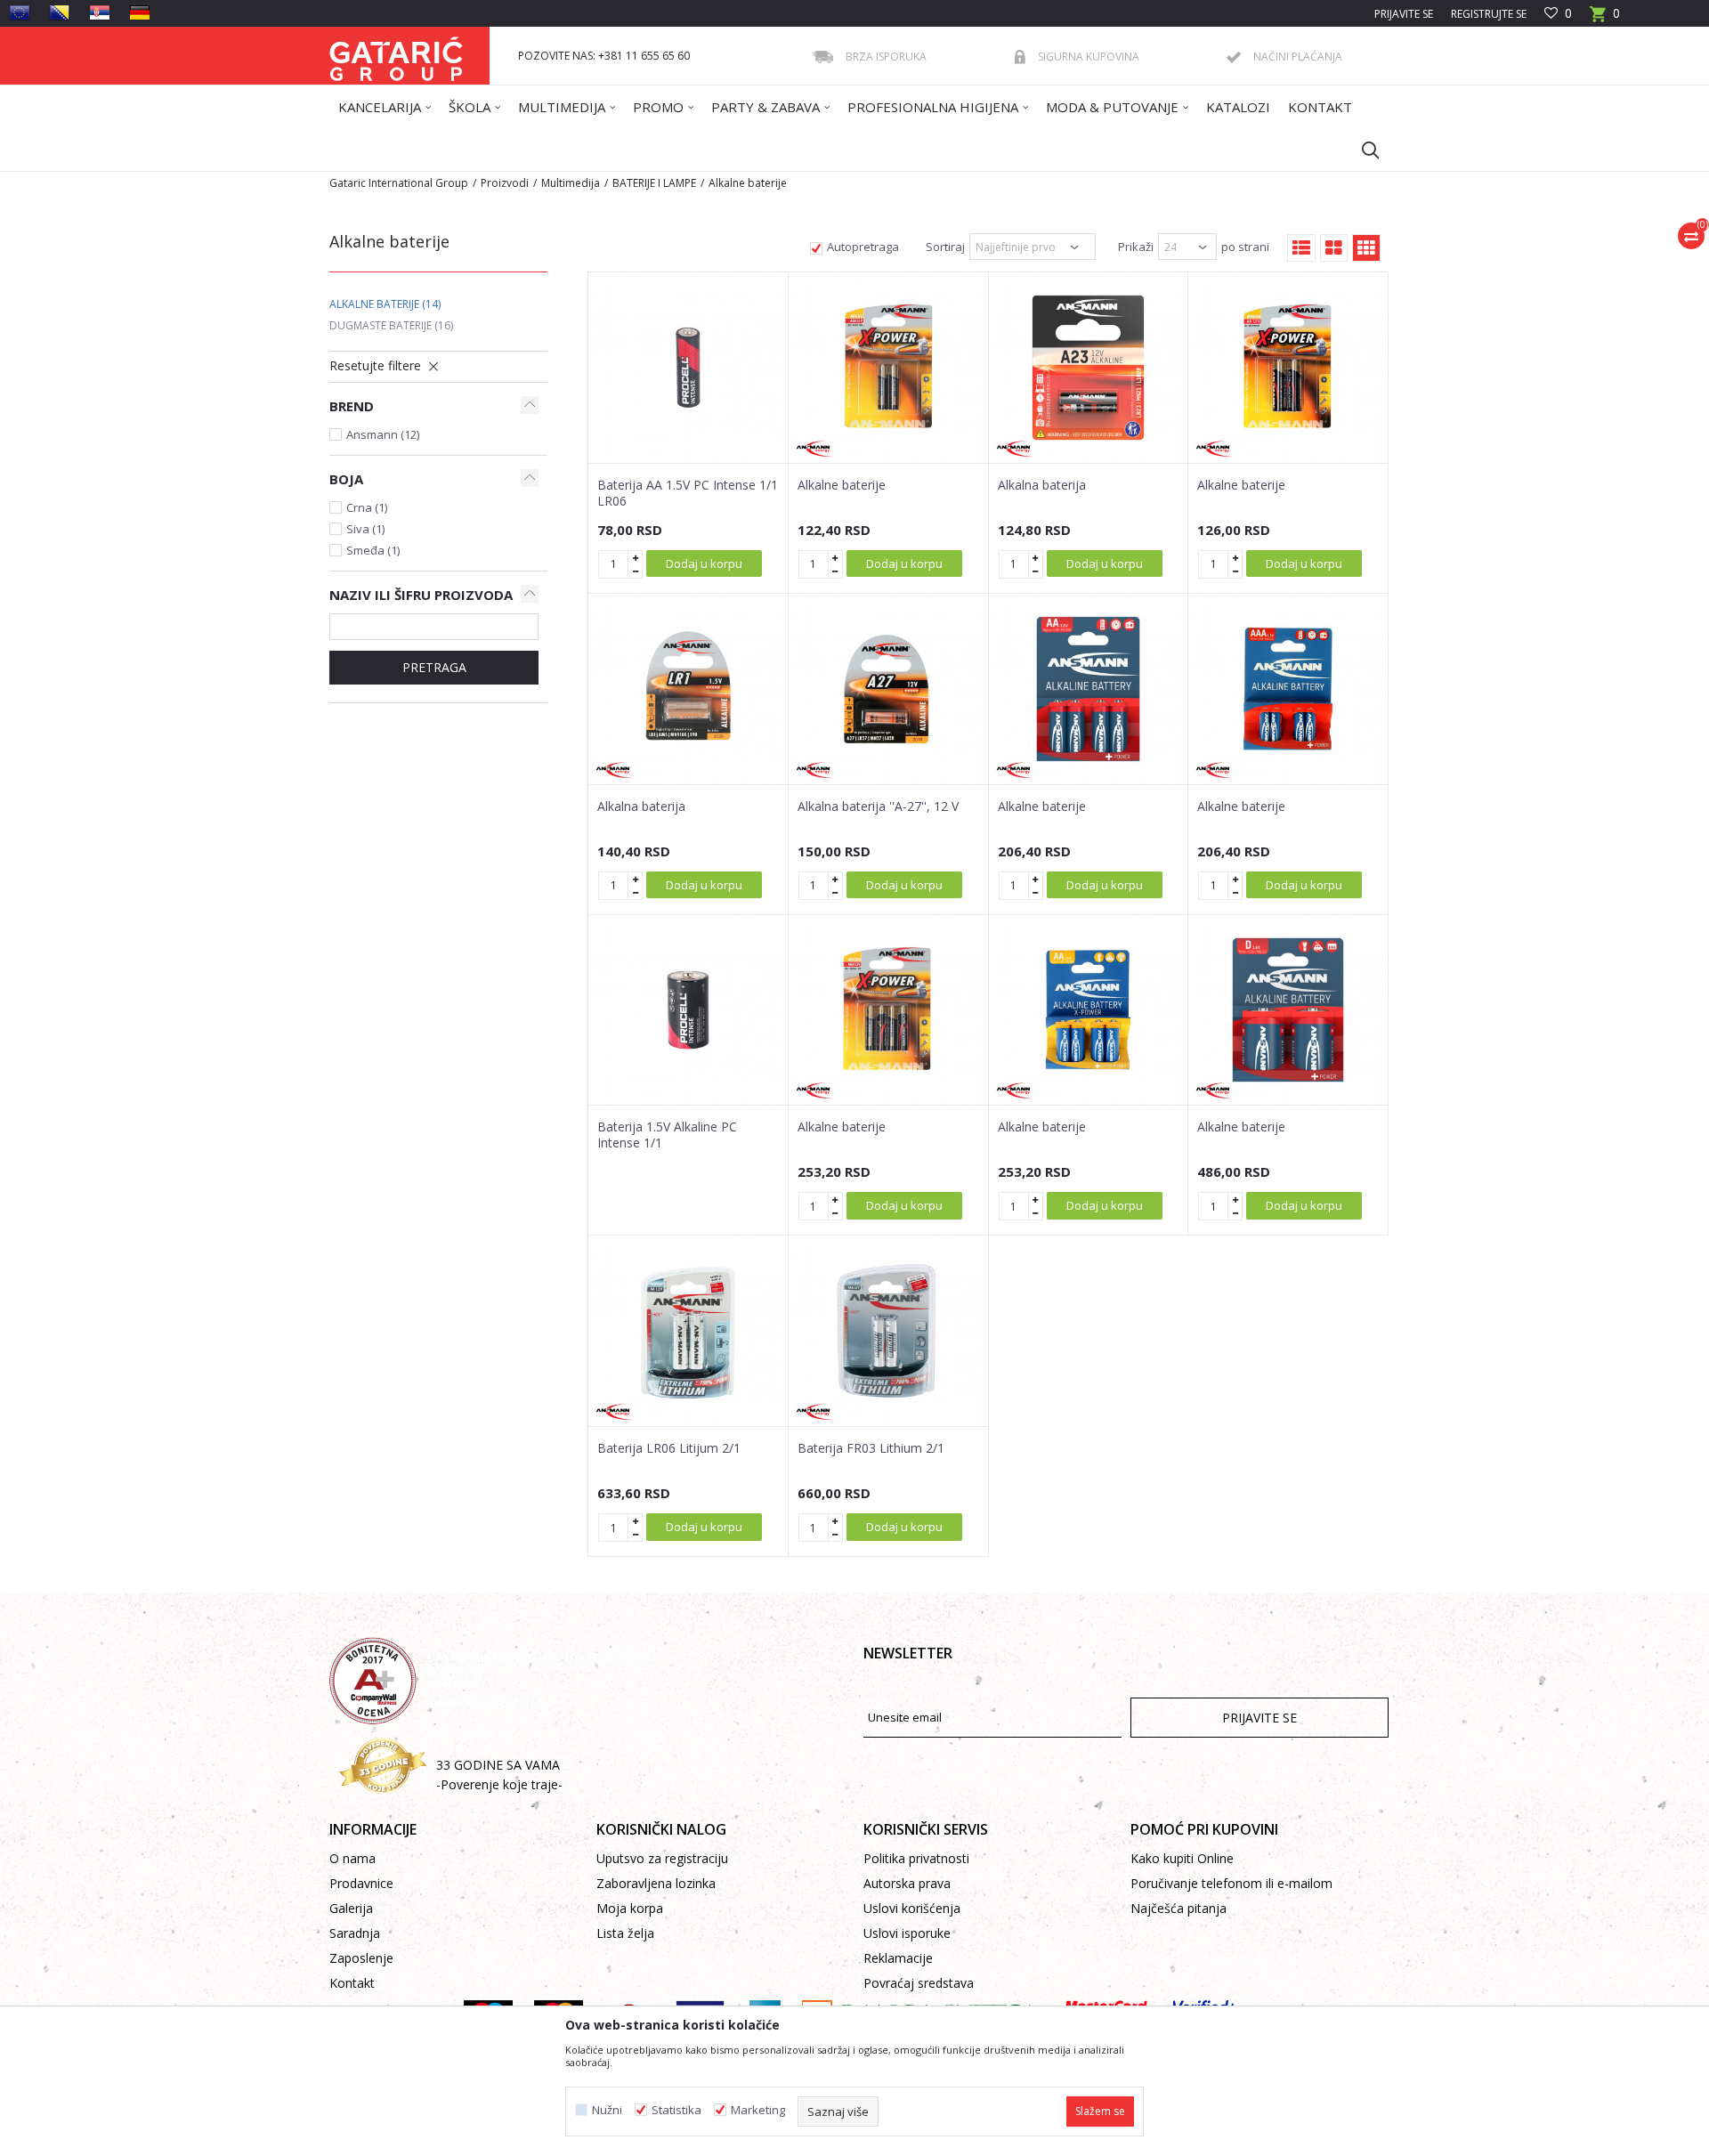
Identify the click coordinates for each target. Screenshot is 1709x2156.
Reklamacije (898, 1958)
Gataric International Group (399, 183)
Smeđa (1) (373, 550)
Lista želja (625, 1933)
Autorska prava (907, 1883)
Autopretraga (863, 247)
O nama (352, 1858)
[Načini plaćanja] (1234, 57)
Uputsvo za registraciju (662, 1858)
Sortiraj (945, 247)
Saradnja (355, 1933)
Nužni (607, 2110)
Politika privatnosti (916, 1858)
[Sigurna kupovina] (1020, 57)
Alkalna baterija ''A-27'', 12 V (878, 806)
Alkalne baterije (385, 304)
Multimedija (571, 183)
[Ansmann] (815, 449)
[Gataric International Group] (396, 56)
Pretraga (434, 667)
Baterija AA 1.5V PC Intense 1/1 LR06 (688, 493)
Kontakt (352, 1983)
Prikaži (1136, 247)
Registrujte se (1489, 14)
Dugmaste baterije (391, 325)
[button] (1362, 150)
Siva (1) (365, 529)
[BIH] (60, 12)
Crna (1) (367, 507)
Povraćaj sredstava (919, 1983)
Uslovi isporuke (907, 1933)
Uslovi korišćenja (912, 1908)
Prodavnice (361, 1883)
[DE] (140, 12)
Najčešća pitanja (1178, 1908)
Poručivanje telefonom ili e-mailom (1231, 1883)
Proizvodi (505, 183)
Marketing (758, 2110)
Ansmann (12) (383, 434)
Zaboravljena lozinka (656, 1883)
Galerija (351, 1908)
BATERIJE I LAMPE (654, 183)
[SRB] (100, 12)
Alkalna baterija (1042, 485)
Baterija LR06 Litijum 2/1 (669, 1448)
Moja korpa (630, 1908)
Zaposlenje (361, 1958)
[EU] (20, 12)
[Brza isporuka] (822, 57)
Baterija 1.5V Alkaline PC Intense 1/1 (667, 1135)
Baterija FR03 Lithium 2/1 (871, 1448)
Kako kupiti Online (1182, 1858)
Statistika (676, 2110)
